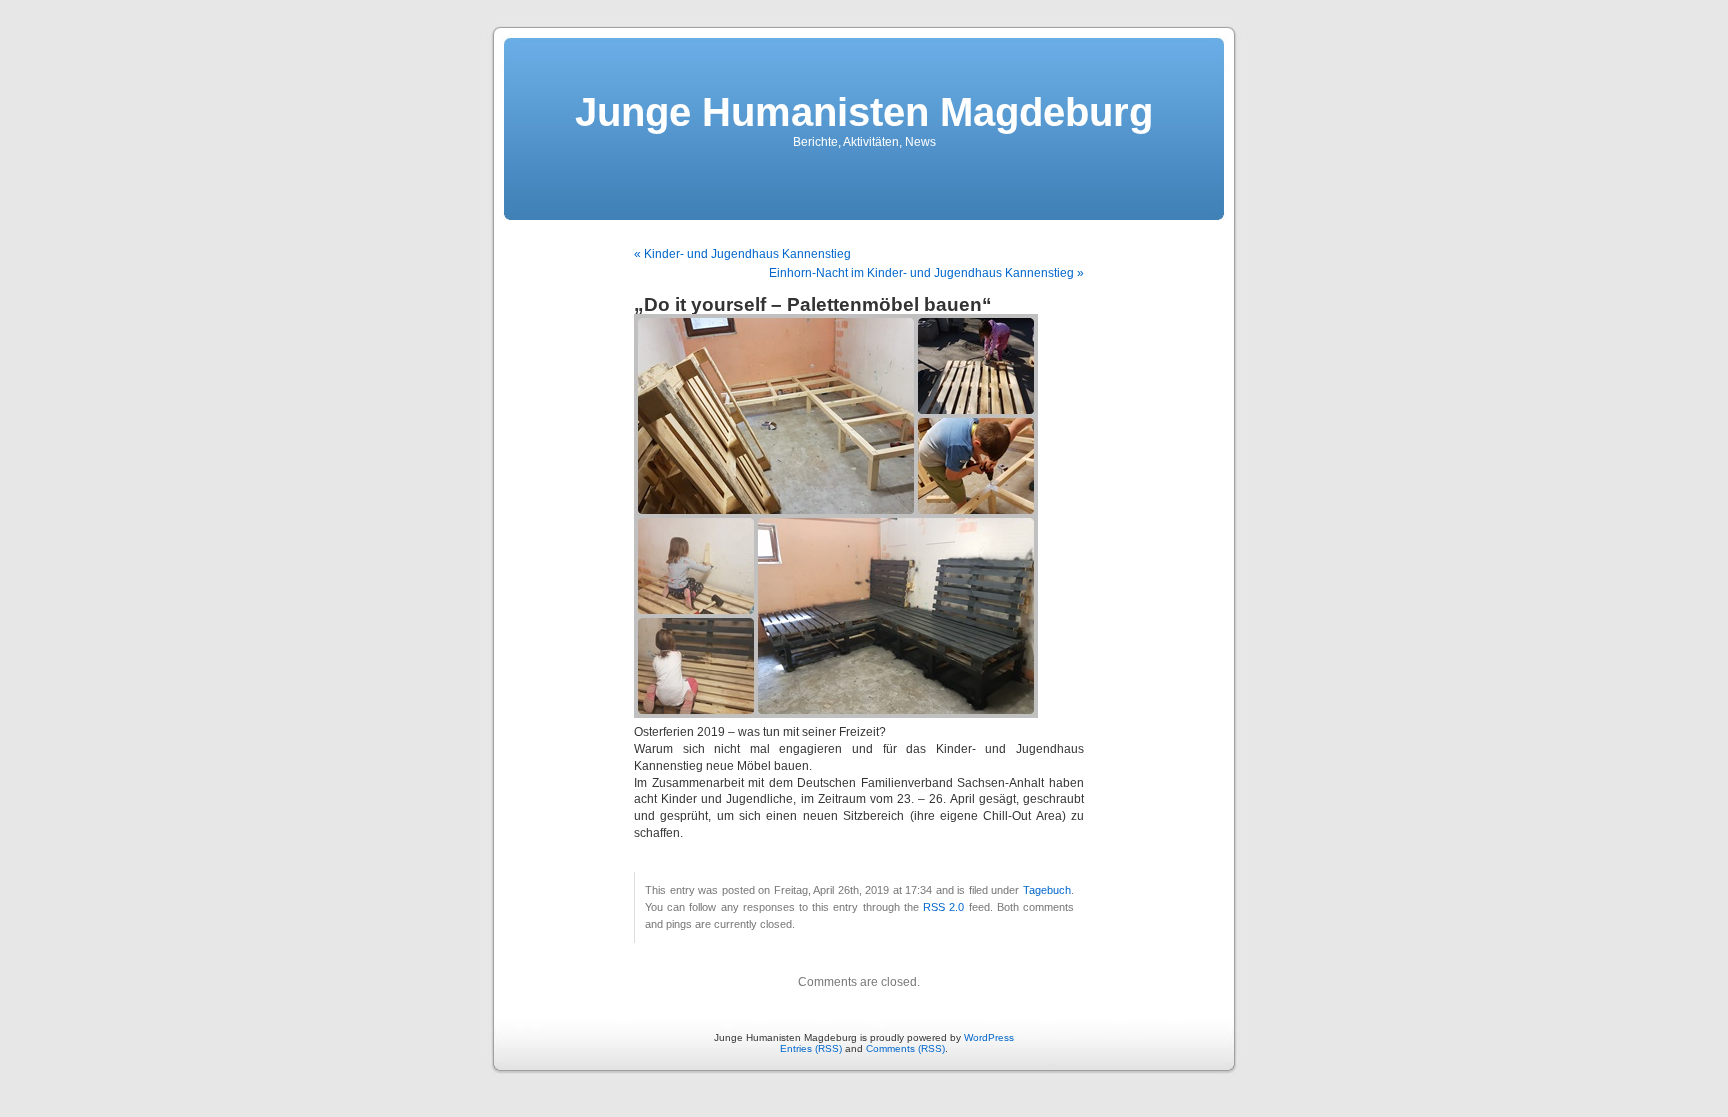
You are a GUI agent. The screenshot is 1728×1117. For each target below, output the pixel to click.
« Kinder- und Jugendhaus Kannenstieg (742, 254)
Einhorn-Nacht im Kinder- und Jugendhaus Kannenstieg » (926, 273)
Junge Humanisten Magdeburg (864, 112)
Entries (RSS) (811, 1048)
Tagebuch (1047, 890)
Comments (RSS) (905, 1048)
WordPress (989, 1037)
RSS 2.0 (943, 907)
